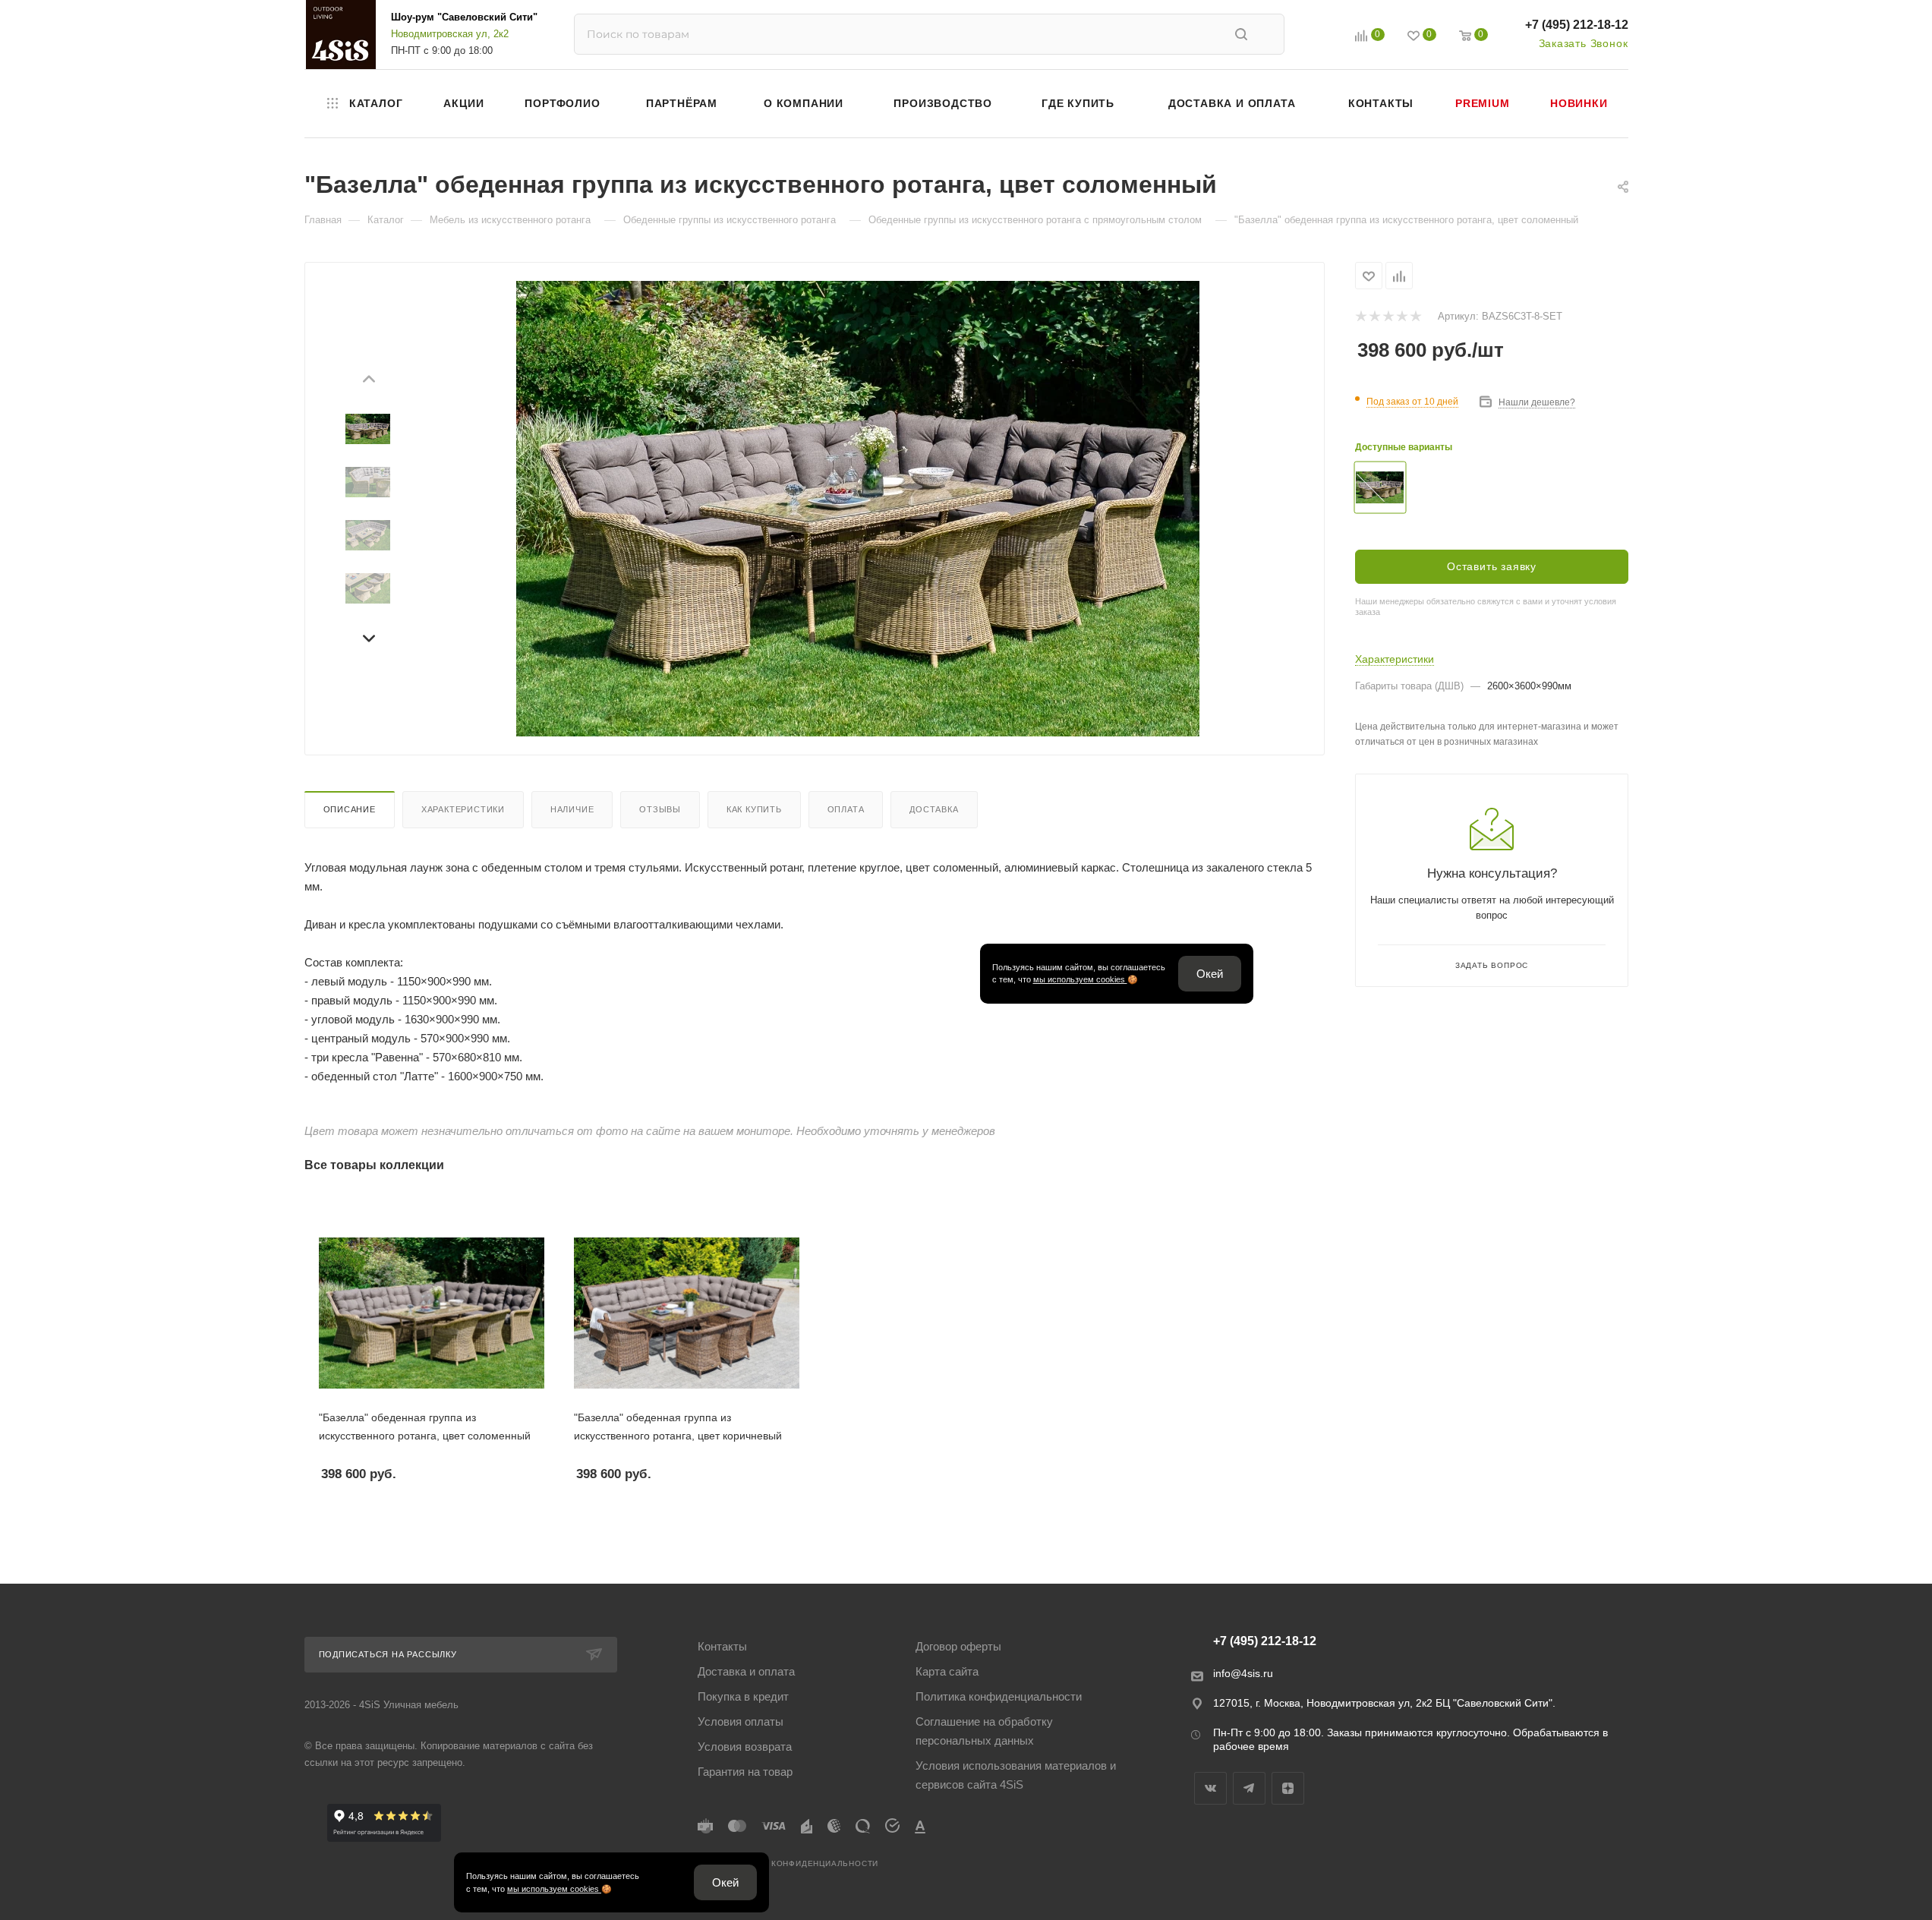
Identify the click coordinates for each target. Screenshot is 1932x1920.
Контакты (722, 1646)
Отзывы (660, 809)
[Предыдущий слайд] (368, 381)
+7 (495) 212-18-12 (1577, 25)
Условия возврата (745, 1747)
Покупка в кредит (743, 1696)
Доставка (934, 809)
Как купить (754, 809)
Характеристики (463, 809)
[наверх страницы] (1858, 1881)
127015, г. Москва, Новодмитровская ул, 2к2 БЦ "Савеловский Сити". (1384, 1703)
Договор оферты (958, 1646)
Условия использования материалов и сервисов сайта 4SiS (1016, 1775)
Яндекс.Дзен (1288, 1788)
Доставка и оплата (746, 1671)
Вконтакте (1210, 1788)
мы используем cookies (1079, 979)
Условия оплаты (741, 1721)
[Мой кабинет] (1327, 38)
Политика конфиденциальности (999, 1696)
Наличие (572, 809)
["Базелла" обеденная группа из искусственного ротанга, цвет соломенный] (858, 509)
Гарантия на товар (745, 1772)
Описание (350, 809)
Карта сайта (947, 1671)
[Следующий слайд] (368, 636)
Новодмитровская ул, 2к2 (450, 34)
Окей (1209, 974)
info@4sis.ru (1243, 1673)
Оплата (846, 809)
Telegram (1249, 1788)
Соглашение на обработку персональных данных (984, 1731)
